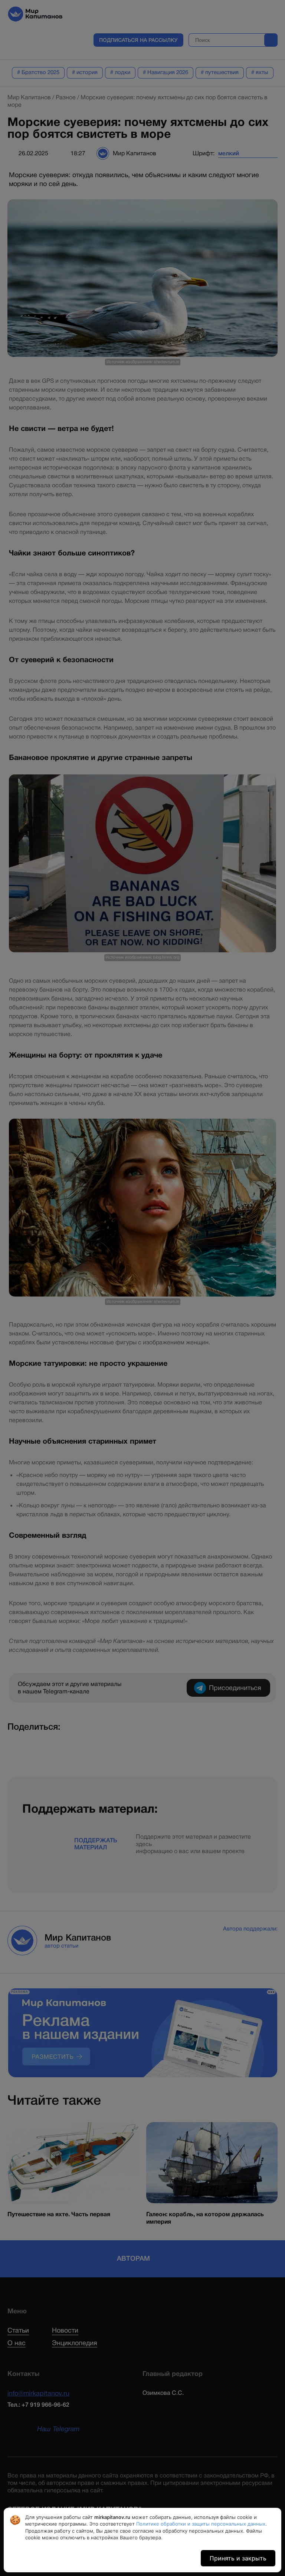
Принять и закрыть (238, 2558)
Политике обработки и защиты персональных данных (201, 2524)
